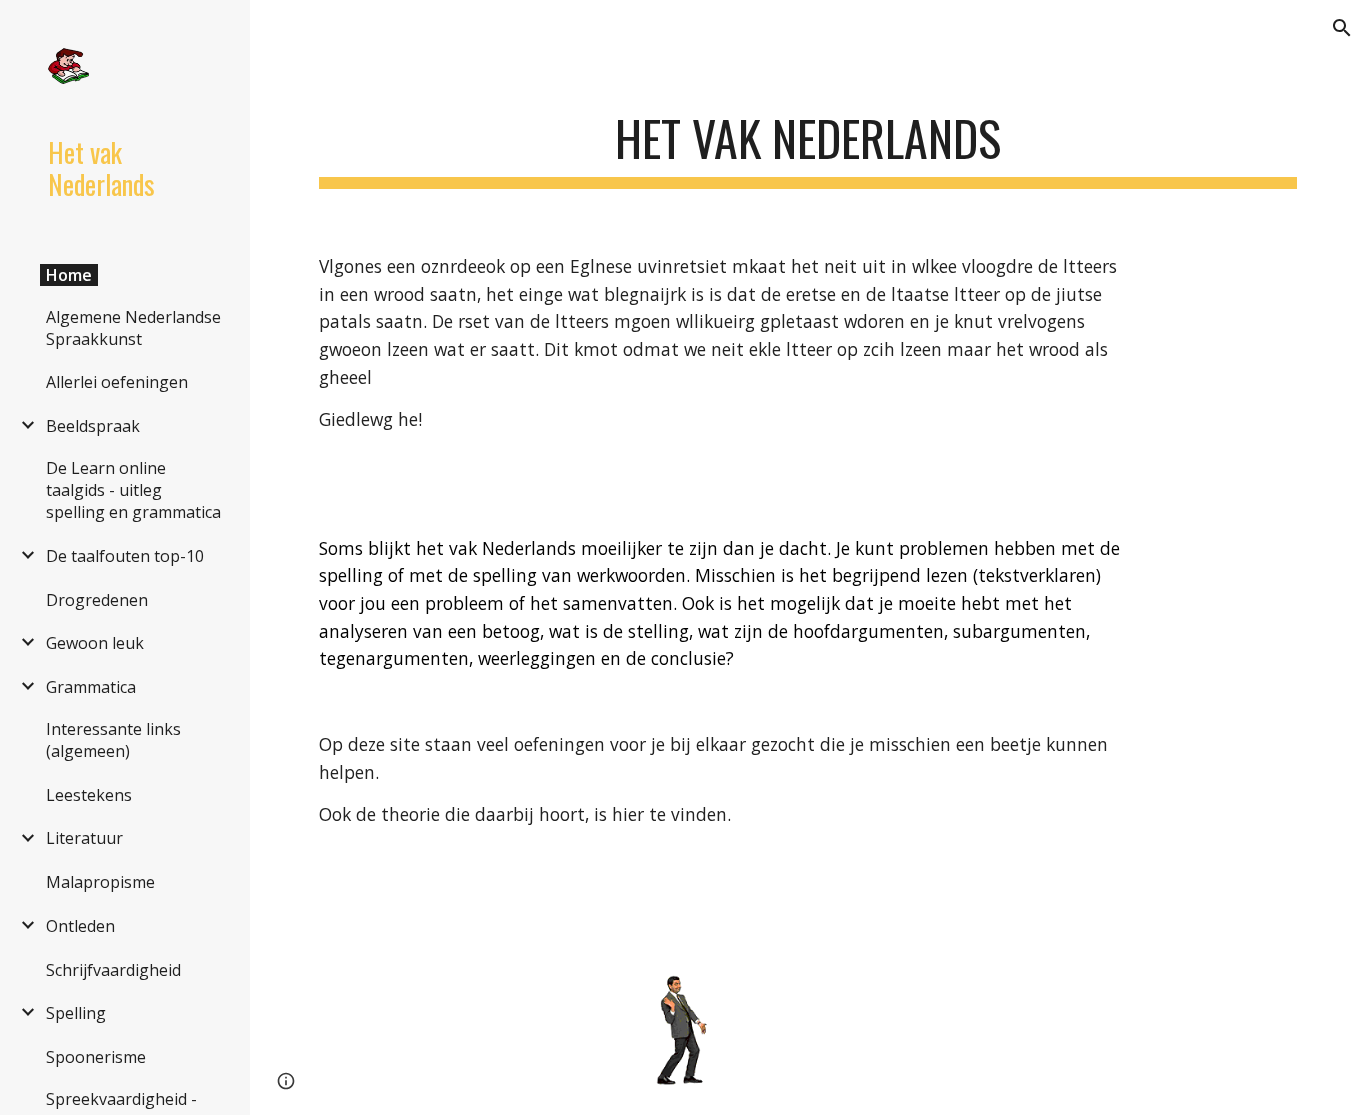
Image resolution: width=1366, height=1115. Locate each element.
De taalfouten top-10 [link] (125, 556)
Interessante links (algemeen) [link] (113, 740)
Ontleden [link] (80, 926)
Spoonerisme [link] (96, 1057)
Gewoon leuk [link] (95, 643)
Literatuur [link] (84, 838)
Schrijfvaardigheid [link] (113, 970)
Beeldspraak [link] (93, 426)
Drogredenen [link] (97, 600)
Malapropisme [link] (100, 882)
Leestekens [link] (89, 795)
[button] (1342, 28)
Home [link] (69, 275)
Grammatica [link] (91, 687)
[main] (808, 140)
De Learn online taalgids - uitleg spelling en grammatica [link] (133, 490)
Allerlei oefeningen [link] (117, 382)
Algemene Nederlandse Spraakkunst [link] (133, 328)
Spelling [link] (76, 1013)
